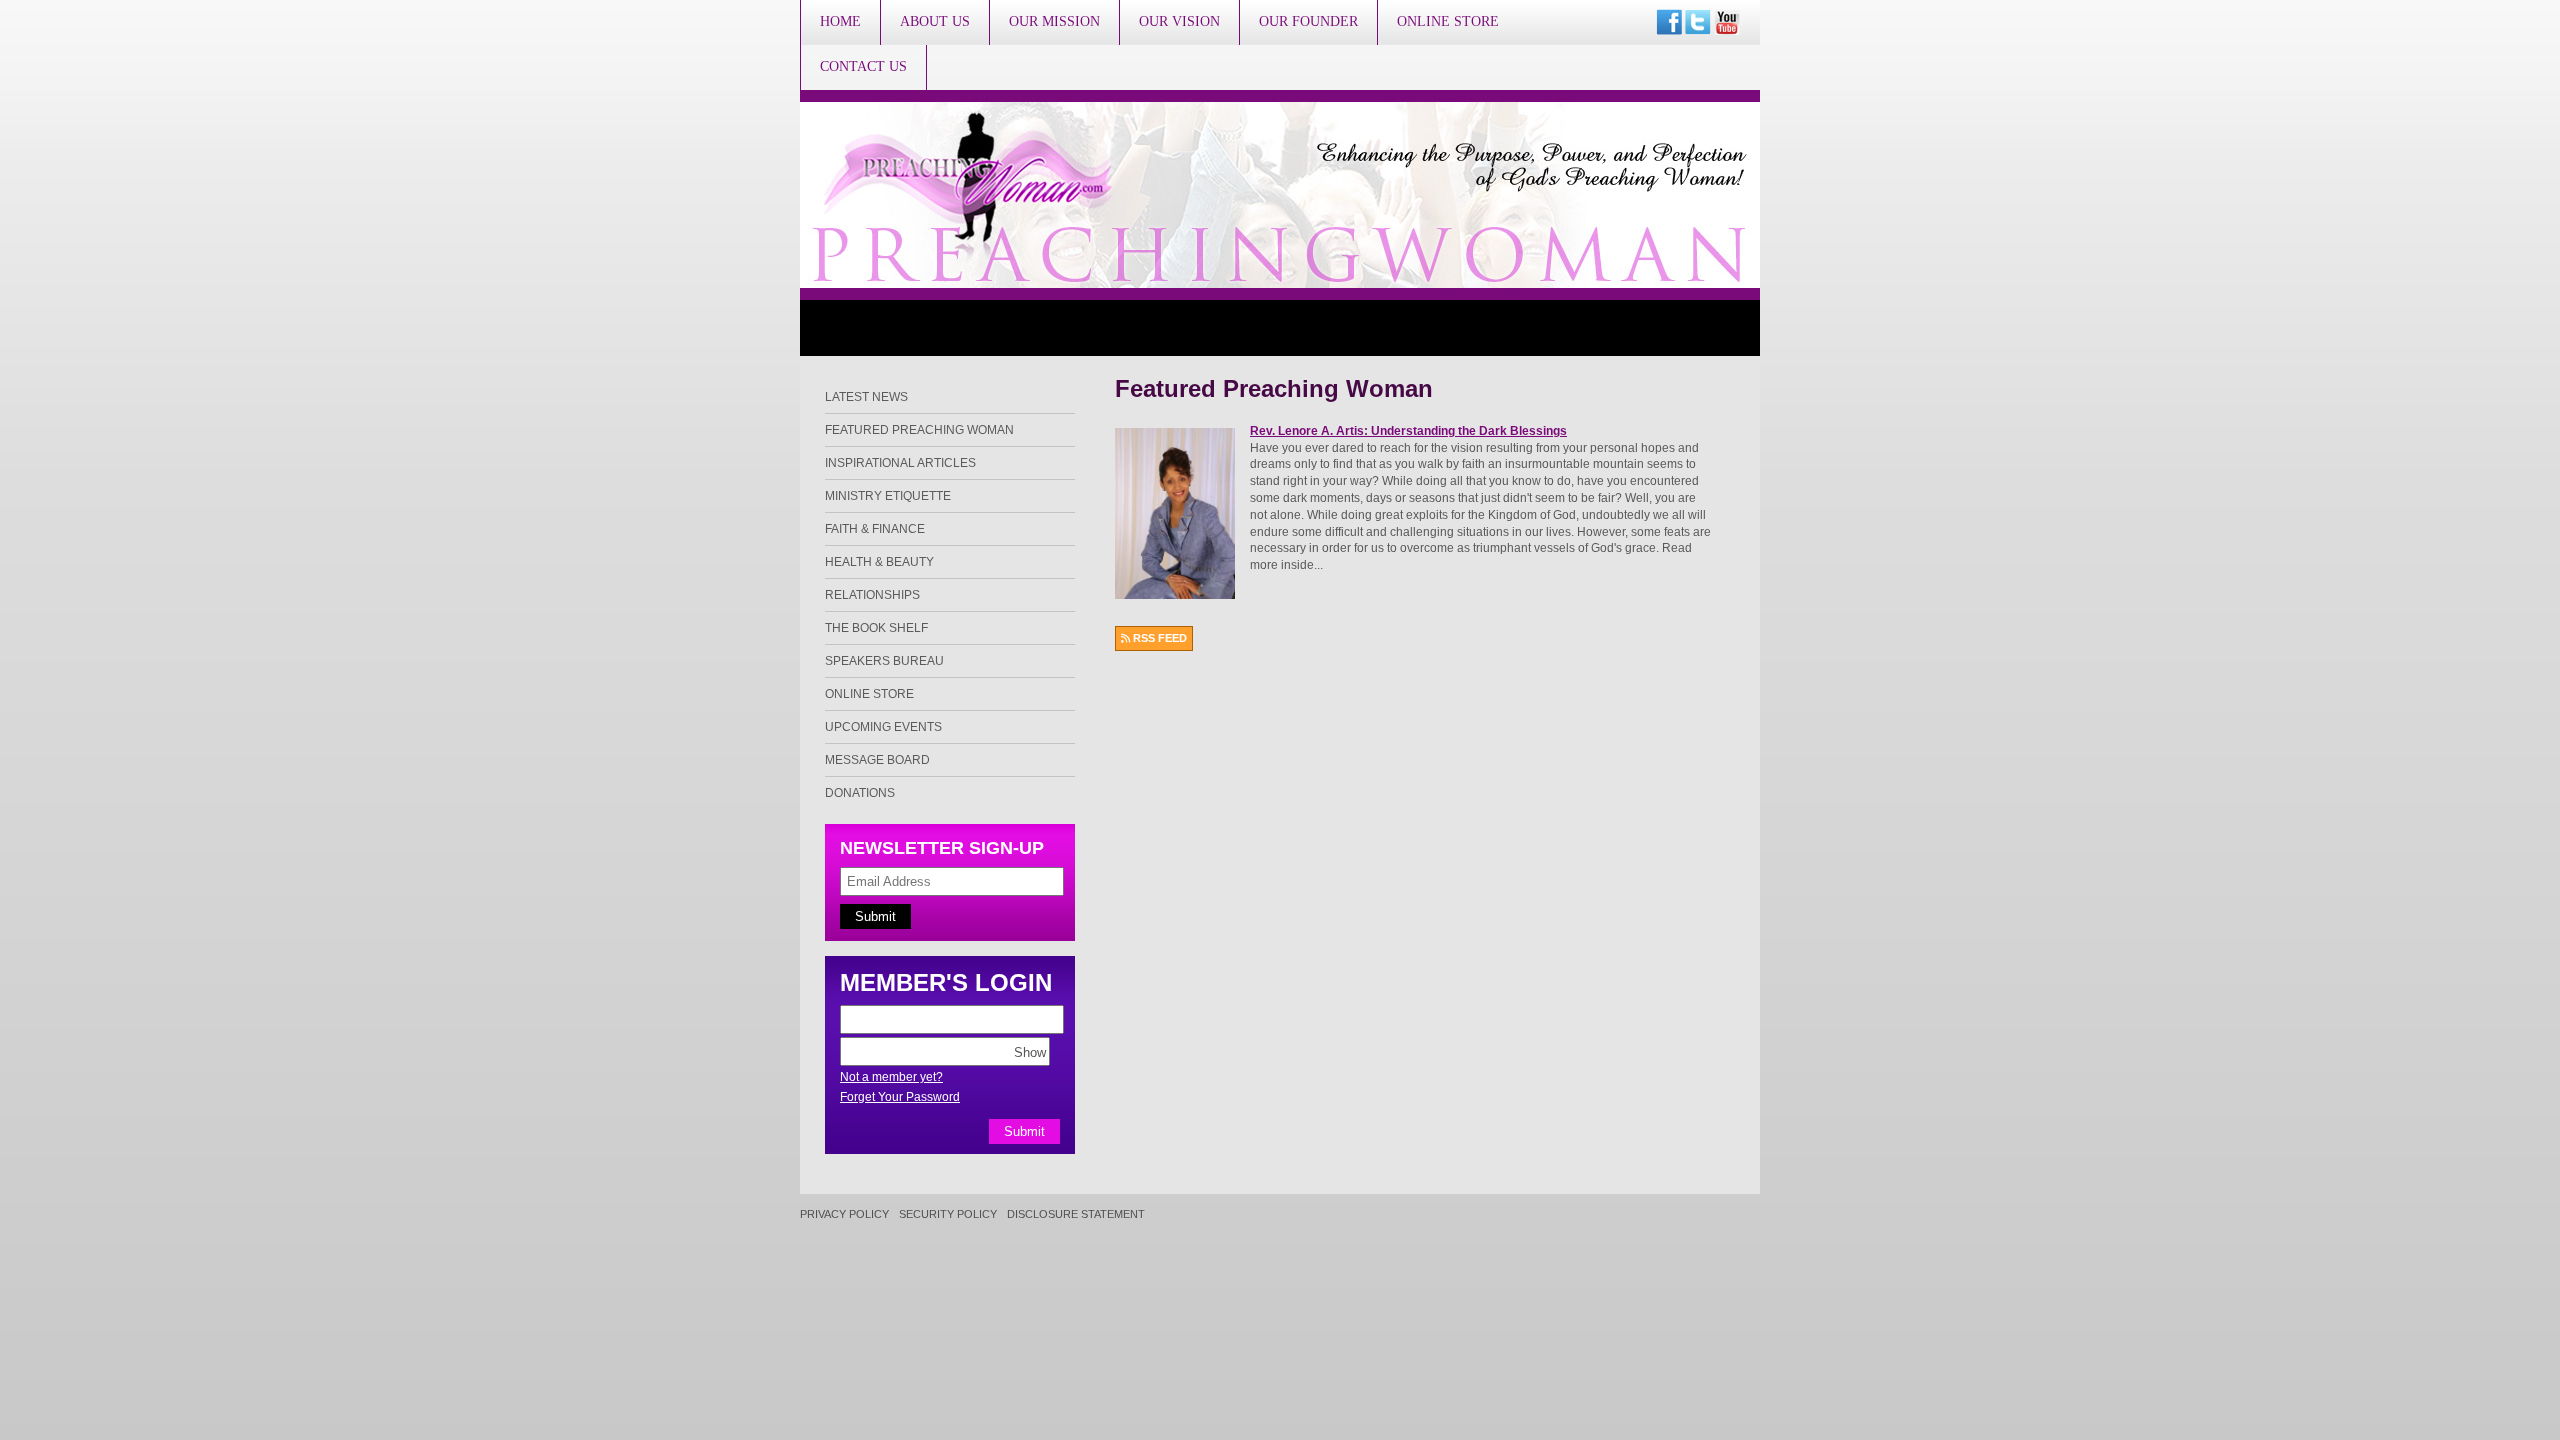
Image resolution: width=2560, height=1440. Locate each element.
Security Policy (948, 1214)
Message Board (877, 760)
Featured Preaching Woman (919, 430)
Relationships (872, 595)
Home (840, 21)
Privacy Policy (844, 1214)
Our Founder (1308, 21)
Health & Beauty (879, 562)
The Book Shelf (876, 628)
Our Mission (1054, 21)
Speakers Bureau (884, 661)
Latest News (866, 397)
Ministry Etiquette (888, 496)
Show (1030, 1051)
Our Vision (1179, 21)
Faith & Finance (875, 529)
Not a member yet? (891, 1077)
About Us (935, 21)
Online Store (1448, 21)
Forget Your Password (900, 1097)
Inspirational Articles (900, 463)
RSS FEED (1158, 638)
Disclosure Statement (1076, 1214)
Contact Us (863, 66)
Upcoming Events (883, 727)
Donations (860, 793)
